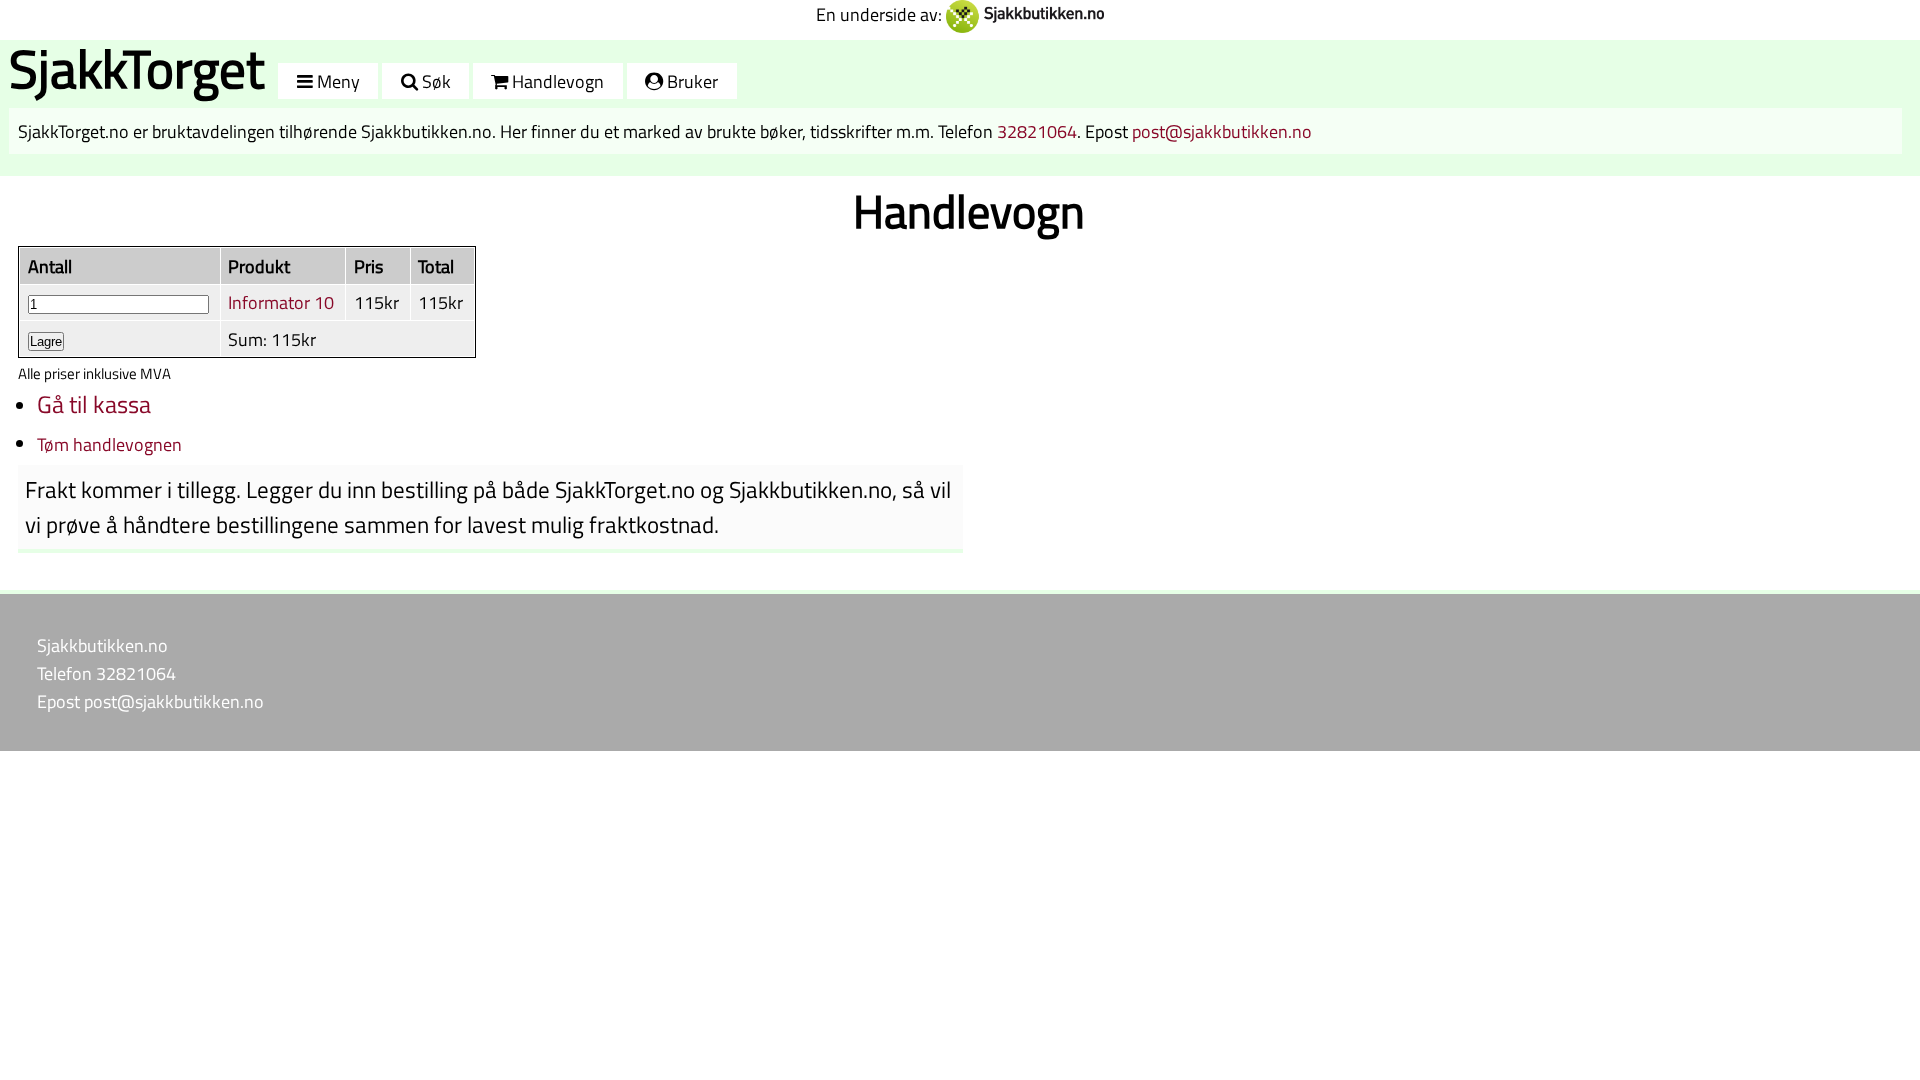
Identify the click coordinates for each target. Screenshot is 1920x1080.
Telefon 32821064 (106, 673)
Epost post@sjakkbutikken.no (150, 701)
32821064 (1037, 131)
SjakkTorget (137, 68)
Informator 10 (281, 302)
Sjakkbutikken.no (102, 645)
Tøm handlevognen (109, 444)
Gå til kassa (94, 404)
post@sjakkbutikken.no (1222, 131)
